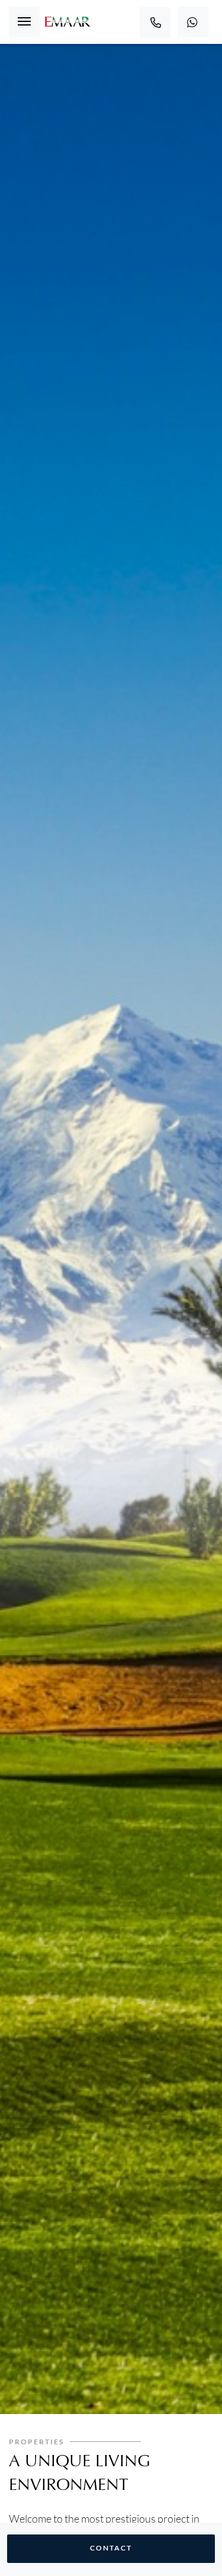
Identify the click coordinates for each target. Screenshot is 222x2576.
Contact (111, 2548)
